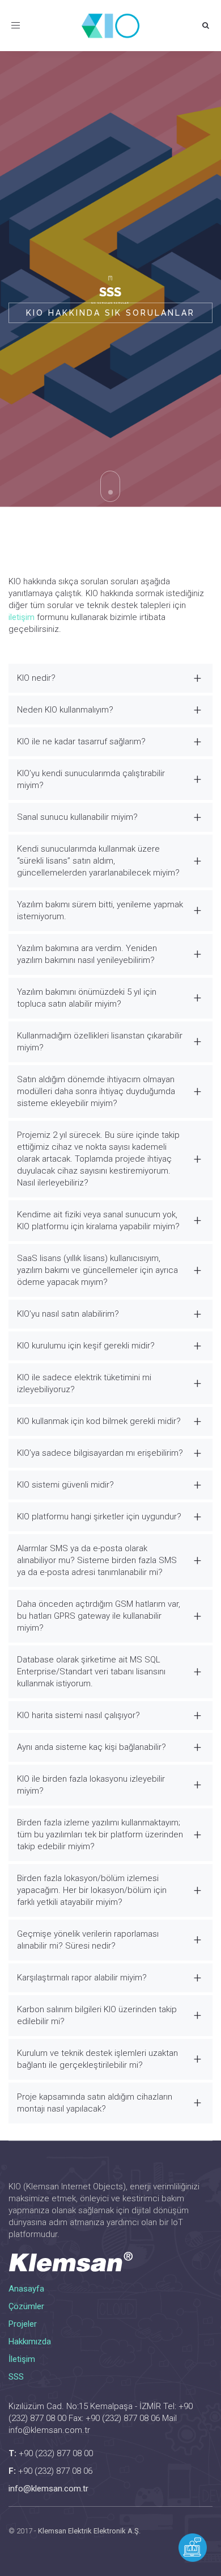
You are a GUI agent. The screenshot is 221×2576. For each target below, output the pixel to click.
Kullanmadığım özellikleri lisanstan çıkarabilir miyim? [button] (100, 1042)
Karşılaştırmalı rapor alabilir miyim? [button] (82, 1978)
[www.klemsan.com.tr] (110, 2262)
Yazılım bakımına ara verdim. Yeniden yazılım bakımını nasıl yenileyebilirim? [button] (87, 954)
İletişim (22, 2359)
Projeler (23, 2324)
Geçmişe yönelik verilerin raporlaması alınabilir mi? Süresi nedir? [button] (88, 1940)
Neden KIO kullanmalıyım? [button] (65, 710)
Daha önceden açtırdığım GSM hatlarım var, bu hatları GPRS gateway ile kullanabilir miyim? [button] (99, 1616)
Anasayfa (26, 2289)
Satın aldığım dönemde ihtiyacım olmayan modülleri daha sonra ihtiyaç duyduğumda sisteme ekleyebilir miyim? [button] (96, 1091)
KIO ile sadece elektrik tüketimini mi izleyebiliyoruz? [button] (84, 1383)
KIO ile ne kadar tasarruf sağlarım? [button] (81, 742)
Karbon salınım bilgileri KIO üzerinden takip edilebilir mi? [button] (97, 2015)
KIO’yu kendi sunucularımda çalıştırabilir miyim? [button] (91, 779)
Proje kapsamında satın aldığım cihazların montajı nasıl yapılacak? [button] (95, 2103)
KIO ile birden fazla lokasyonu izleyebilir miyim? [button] (91, 1785)
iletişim (22, 617)
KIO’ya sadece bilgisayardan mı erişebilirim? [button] (100, 1453)
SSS (16, 2377)
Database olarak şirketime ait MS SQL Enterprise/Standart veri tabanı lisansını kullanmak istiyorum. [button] (91, 1672)
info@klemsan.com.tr (48, 2489)
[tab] (110, 678)
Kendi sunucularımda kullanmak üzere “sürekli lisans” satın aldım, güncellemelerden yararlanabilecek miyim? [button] (98, 861)
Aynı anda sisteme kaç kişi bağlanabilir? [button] (92, 1747)
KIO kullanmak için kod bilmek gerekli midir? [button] (99, 1421)
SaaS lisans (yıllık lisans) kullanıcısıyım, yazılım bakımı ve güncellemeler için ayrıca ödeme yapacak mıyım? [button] (97, 1270)
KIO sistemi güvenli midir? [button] (65, 1485)
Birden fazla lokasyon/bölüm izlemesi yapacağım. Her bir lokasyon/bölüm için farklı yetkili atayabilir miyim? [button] (92, 1890)
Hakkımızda (30, 2342)
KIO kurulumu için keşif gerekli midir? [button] (86, 1346)
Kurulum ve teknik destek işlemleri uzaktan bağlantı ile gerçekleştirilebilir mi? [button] (97, 2059)
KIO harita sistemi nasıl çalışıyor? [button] (78, 1715)
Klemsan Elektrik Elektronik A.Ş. (89, 2531)
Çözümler (26, 2306)
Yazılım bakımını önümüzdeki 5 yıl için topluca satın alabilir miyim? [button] (87, 998)
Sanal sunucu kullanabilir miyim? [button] (77, 817)
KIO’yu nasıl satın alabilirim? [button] (68, 1314)
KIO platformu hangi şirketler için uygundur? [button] (99, 1517)
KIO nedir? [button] (36, 678)
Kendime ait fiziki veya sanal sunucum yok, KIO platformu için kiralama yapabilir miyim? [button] (98, 1220)
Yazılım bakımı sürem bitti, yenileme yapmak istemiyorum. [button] (100, 910)
